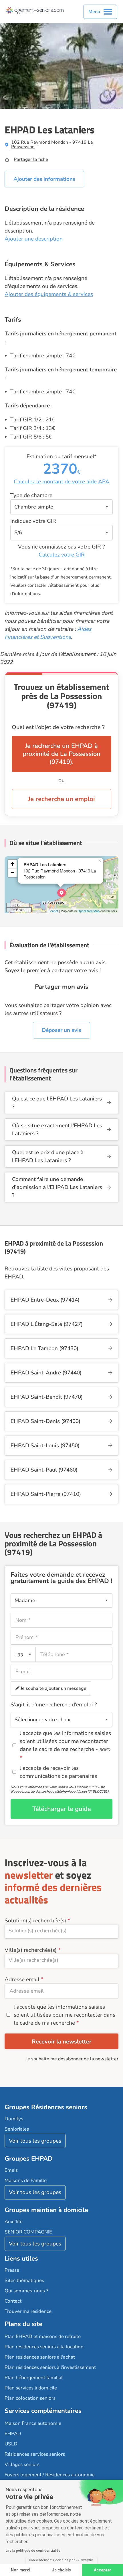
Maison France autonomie (33, 2423)
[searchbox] (61, 1931)
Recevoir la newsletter (62, 2042)
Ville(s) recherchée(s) (31, 1950)
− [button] (12, 873)
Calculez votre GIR (62, 555)
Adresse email (22, 1979)
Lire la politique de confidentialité (33, 2551)
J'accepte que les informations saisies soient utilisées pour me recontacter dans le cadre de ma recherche (65, 2015)
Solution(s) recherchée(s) (35, 1921)
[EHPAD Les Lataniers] (61, 893)
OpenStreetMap (89, 911)
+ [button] (12, 864)
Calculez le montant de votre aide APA (61, 482)
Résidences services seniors (35, 2454)
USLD (11, 2444)
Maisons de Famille (26, 2180)
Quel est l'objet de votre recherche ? (58, 727)
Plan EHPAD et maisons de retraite (43, 2336)
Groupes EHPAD (29, 2159)
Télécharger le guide (62, 1809)
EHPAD (13, 2434)
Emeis (11, 2170)
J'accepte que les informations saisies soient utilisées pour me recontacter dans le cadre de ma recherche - (65, 1741)
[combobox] (23, 1654)
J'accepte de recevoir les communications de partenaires (58, 1772)
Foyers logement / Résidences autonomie (50, 2475)
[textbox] (22, 1655)
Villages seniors (22, 2464)
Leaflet (53, 911)
